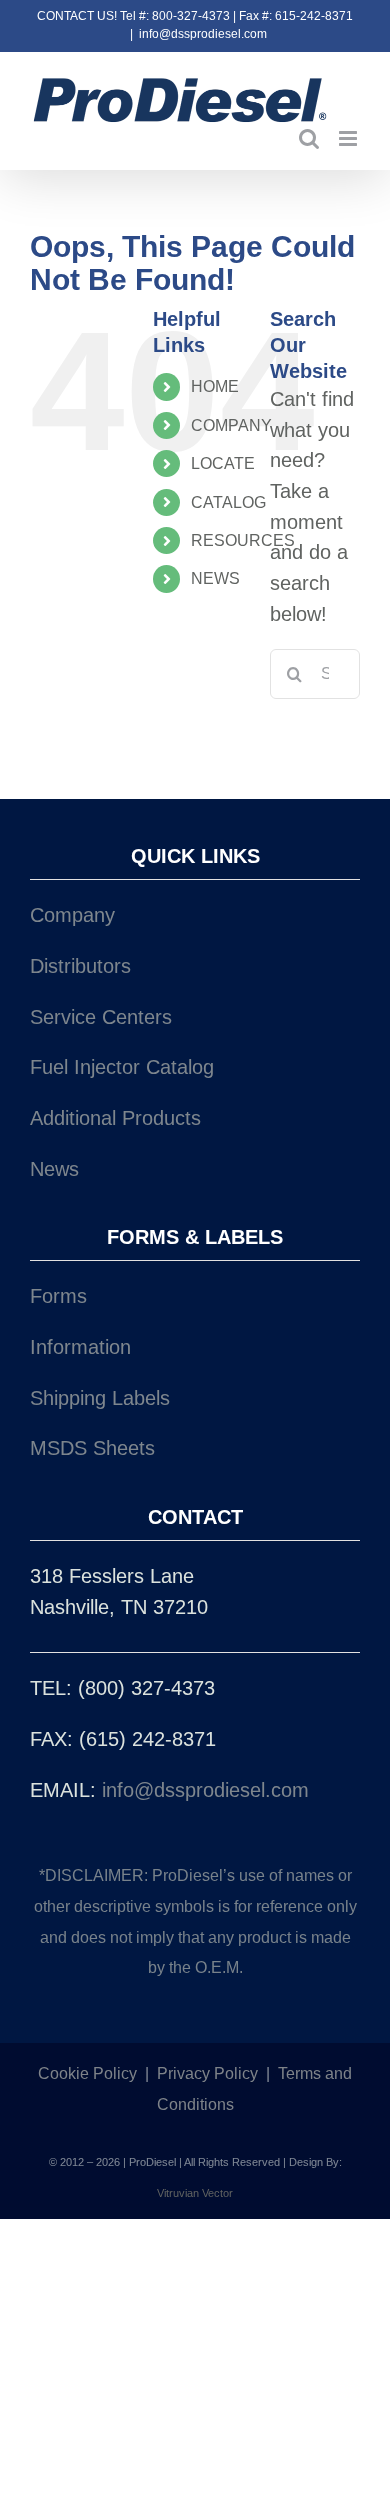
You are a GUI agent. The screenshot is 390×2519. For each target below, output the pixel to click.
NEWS (215, 578)
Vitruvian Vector (195, 2193)
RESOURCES (243, 540)
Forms (58, 1296)
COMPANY (231, 425)
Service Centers (101, 1017)
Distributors (80, 966)
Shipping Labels (100, 1398)
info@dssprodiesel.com (203, 34)
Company (72, 915)
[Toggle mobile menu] (349, 138)
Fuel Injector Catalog (122, 1067)
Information (80, 1347)
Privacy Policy (207, 2073)
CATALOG (228, 502)
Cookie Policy (87, 2073)
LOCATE (223, 463)
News (54, 1169)
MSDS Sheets (92, 1448)
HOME (215, 386)
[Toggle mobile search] (309, 138)
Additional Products (115, 1118)
